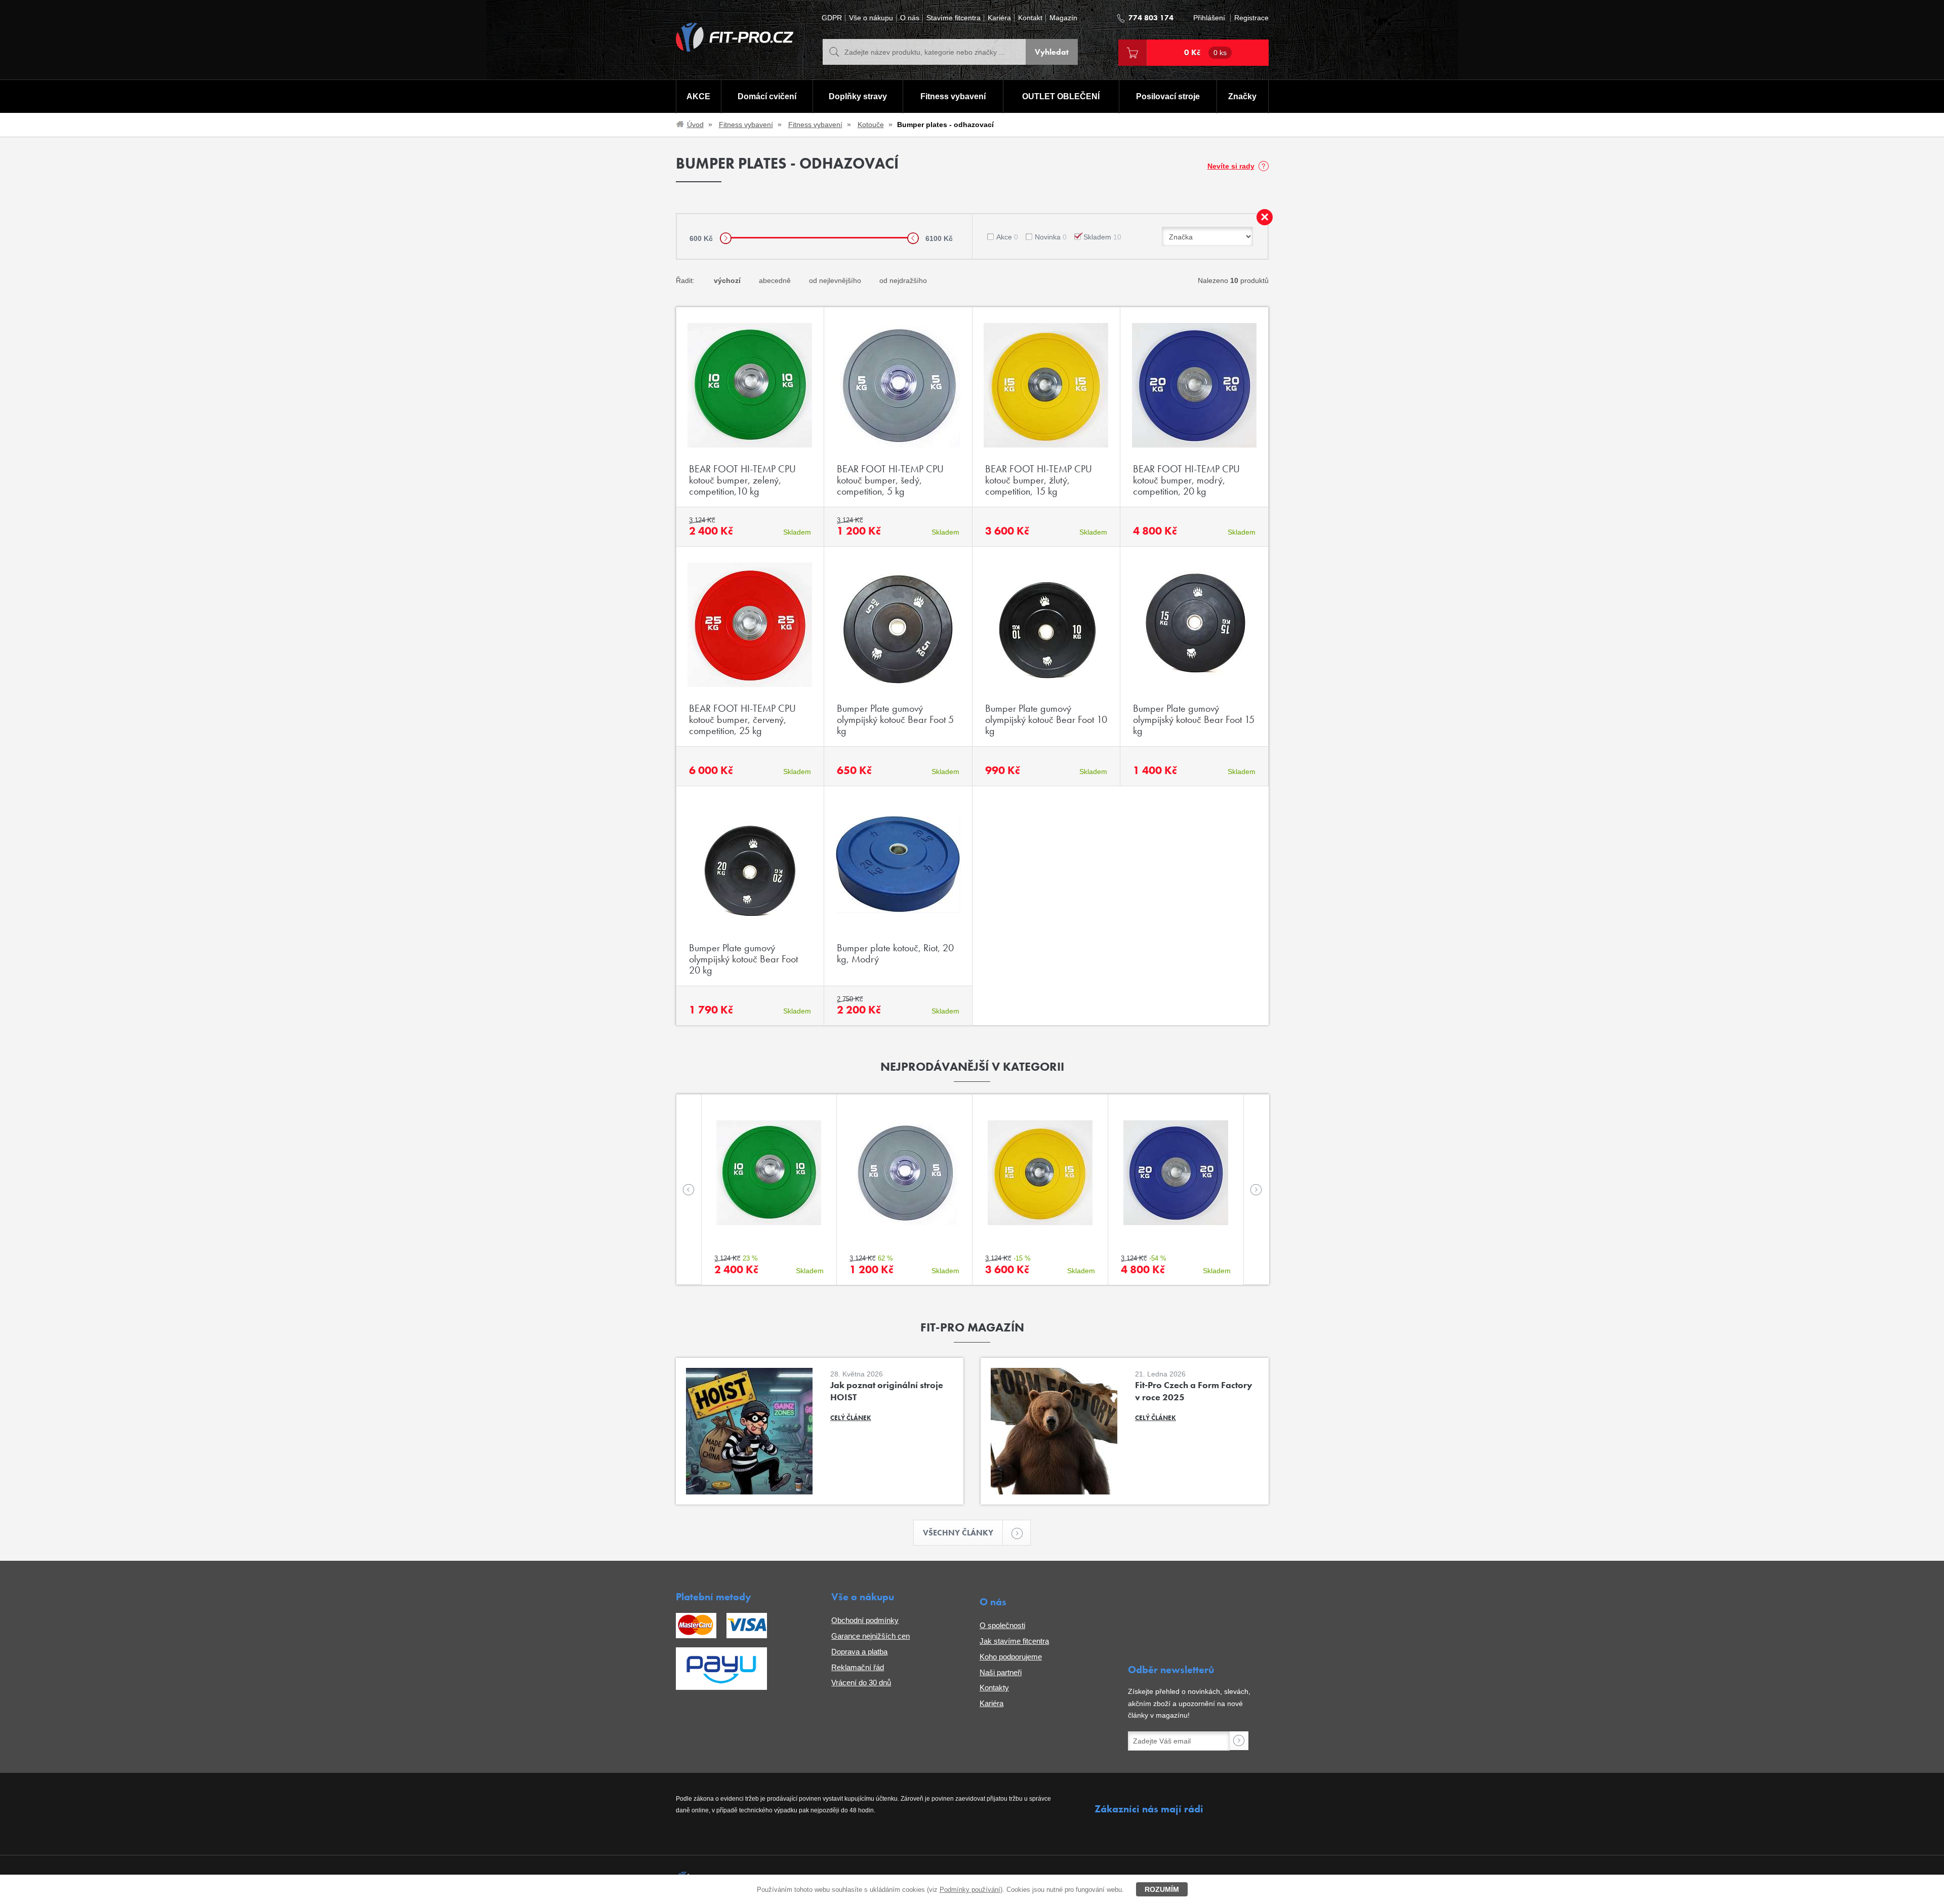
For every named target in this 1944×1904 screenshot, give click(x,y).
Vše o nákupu (871, 18)
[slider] (726, 238)
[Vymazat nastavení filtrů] (1265, 217)
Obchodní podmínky (865, 1620)
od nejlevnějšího (835, 280)
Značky (1242, 96)
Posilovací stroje (1168, 96)
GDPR (832, 18)
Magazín (1063, 18)
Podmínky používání (970, 1890)
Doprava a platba (859, 1652)
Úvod (695, 125)
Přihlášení (1209, 18)
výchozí (727, 280)
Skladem (1102, 237)
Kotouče (871, 125)
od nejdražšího (903, 280)
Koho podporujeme (1011, 1657)
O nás (910, 18)
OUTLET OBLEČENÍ (1061, 96)
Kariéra (999, 18)
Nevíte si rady (1231, 166)
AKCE (698, 96)
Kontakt (1030, 18)
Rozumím (1162, 1889)
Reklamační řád (858, 1667)
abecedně (775, 280)
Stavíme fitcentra (954, 18)
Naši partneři (1001, 1672)
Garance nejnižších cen (870, 1636)
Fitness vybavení (953, 96)
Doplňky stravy (858, 96)
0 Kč (1205, 52)
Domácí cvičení (767, 96)
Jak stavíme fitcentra (1014, 1641)
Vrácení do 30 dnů (861, 1683)
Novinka (1051, 237)
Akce (1007, 237)
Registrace (1251, 18)
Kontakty (994, 1688)
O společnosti (1002, 1625)
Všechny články (958, 1533)
